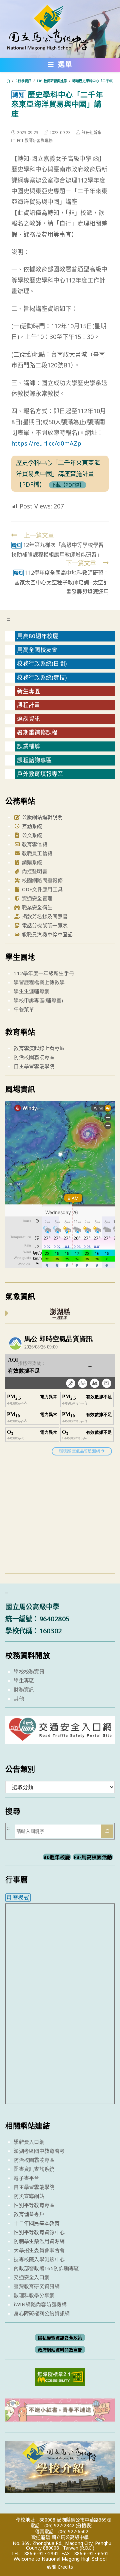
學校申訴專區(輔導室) (38, 1000)
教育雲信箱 (34, 844)
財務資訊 (24, 1689)
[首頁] (8, 81)
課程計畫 (28, 705)
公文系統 (31, 835)
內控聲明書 (34, 871)
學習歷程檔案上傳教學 (39, 982)
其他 (19, 1699)
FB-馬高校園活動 (93, 1857)
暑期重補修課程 (37, 732)
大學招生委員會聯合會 (39, 2250)
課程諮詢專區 (34, 760)
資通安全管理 (36, 898)
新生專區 (28, 691)
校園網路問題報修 (41, 880)
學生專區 (24, 1680)
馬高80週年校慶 (38, 636)
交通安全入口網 (31, 2277)
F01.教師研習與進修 (35, 141)
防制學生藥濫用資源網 (39, 2241)
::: (8, 619)
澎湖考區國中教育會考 (39, 2151)
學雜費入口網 (29, 2142)
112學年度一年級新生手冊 (44, 973)
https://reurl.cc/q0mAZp (46, 443)
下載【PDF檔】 (68, 485)
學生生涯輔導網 (31, 991)
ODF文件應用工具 (41, 889)
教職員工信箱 (36, 853)
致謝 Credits (60, 2567)
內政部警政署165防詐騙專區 (46, 2268)
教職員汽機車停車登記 (46, 934)
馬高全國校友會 (37, 650)
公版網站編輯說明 (41, 817)
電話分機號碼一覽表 (44, 925)
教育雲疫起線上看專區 (39, 1048)
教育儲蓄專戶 (29, 2214)
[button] (60, 66)
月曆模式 (18, 1898)
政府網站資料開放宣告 (60, 2350)
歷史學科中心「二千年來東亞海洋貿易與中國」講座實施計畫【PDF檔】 (58, 474)
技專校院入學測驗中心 (39, 2259)
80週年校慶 (57, 1857)
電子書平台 (26, 2178)
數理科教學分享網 (34, 2295)
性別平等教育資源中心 (39, 2232)
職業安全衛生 (36, 907)
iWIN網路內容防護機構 (40, 2304)
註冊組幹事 (92, 133)
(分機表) (84, 2525)
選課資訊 (28, 719)
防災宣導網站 (29, 2196)
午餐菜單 (24, 1009)
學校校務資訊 (29, 1671)
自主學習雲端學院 (34, 1066)
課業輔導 (28, 746)
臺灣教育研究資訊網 (37, 2286)
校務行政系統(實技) (42, 677)
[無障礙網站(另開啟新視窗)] (60, 2376)
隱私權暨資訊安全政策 (60, 2338)
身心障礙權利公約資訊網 (42, 2313)
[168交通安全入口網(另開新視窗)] (60, 1738)
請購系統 (31, 862)
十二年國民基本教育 (37, 2223)
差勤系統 (31, 826)
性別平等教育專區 (34, 2205)
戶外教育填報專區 (40, 774)
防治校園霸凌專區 (34, 1057)
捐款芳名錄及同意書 (44, 916)
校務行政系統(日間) (42, 663)
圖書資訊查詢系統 (34, 2169)
